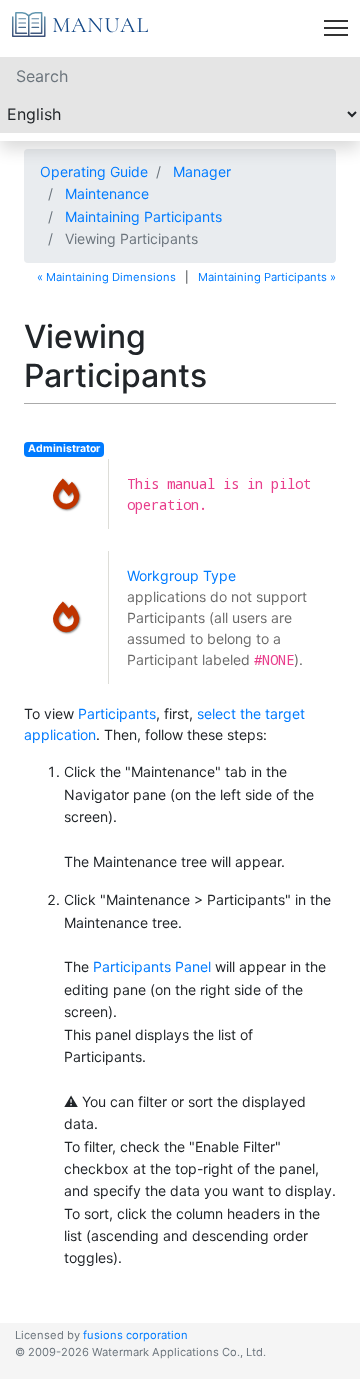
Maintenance (107, 193)
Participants (117, 713)
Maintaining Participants (143, 216)
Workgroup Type (181, 575)
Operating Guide (94, 171)
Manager (202, 171)
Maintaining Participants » (267, 277)
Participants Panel (152, 966)
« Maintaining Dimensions (106, 277)
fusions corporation (135, 1335)
